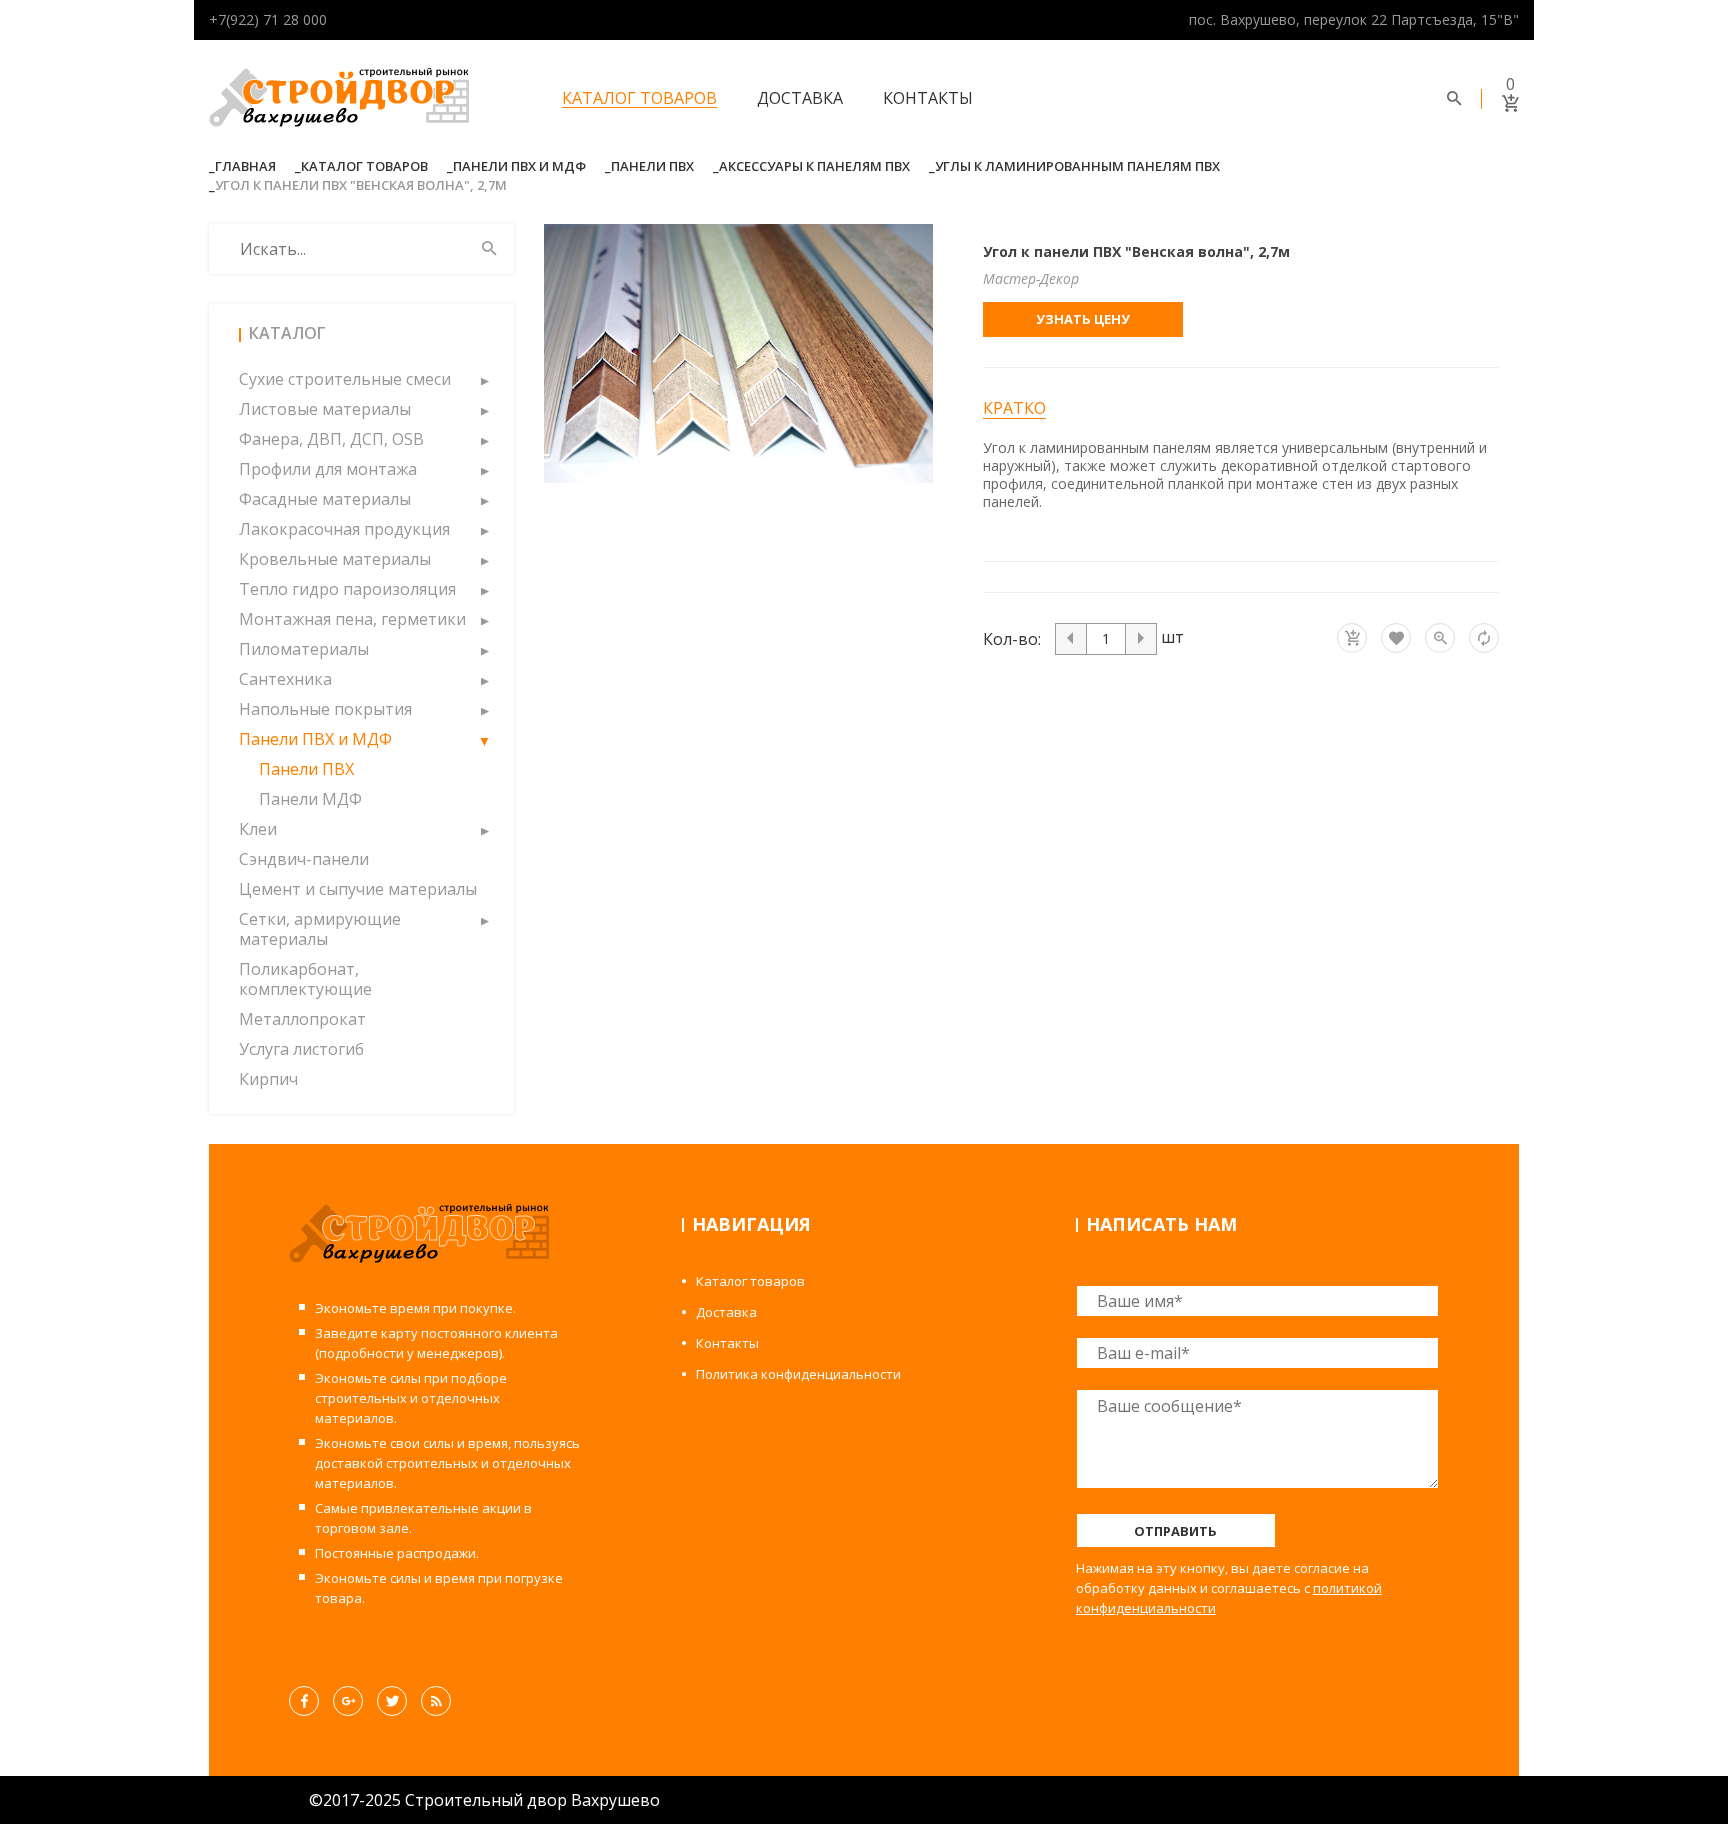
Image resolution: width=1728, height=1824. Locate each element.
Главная (245, 166)
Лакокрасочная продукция (344, 529)
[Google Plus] (348, 1701)
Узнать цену (1083, 319)
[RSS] (436, 1701)
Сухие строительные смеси (345, 379)
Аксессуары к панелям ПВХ (814, 166)
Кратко (1014, 408)
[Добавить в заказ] (1352, 638)
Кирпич (268, 1079)
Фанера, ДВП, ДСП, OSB (331, 439)
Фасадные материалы (325, 499)
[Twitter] (392, 1701)
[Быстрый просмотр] (1440, 638)
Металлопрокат (302, 1019)
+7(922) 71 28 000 (268, 19)
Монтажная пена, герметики (352, 619)
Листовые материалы (325, 409)
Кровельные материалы (335, 559)
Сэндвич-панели (304, 859)
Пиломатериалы (304, 649)
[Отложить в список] (1396, 638)
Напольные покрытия (325, 709)
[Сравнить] (1484, 638)
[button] (484, 379)
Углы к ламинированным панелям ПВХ (1077, 166)
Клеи (258, 829)
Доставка (800, 98)
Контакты (928, 98)
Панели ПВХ (652, 166)
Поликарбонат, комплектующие (305, 979)
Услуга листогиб (301, 1049)
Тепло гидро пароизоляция (347, 589)
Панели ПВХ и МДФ (519, 166)
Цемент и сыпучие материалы (358, 889)
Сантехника (285, 679)
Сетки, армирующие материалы (320, 929)
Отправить (1175, 1531)
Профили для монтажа (328, 469)
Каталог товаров (639, 98)
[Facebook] (304, 1701)
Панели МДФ (310, 799)
